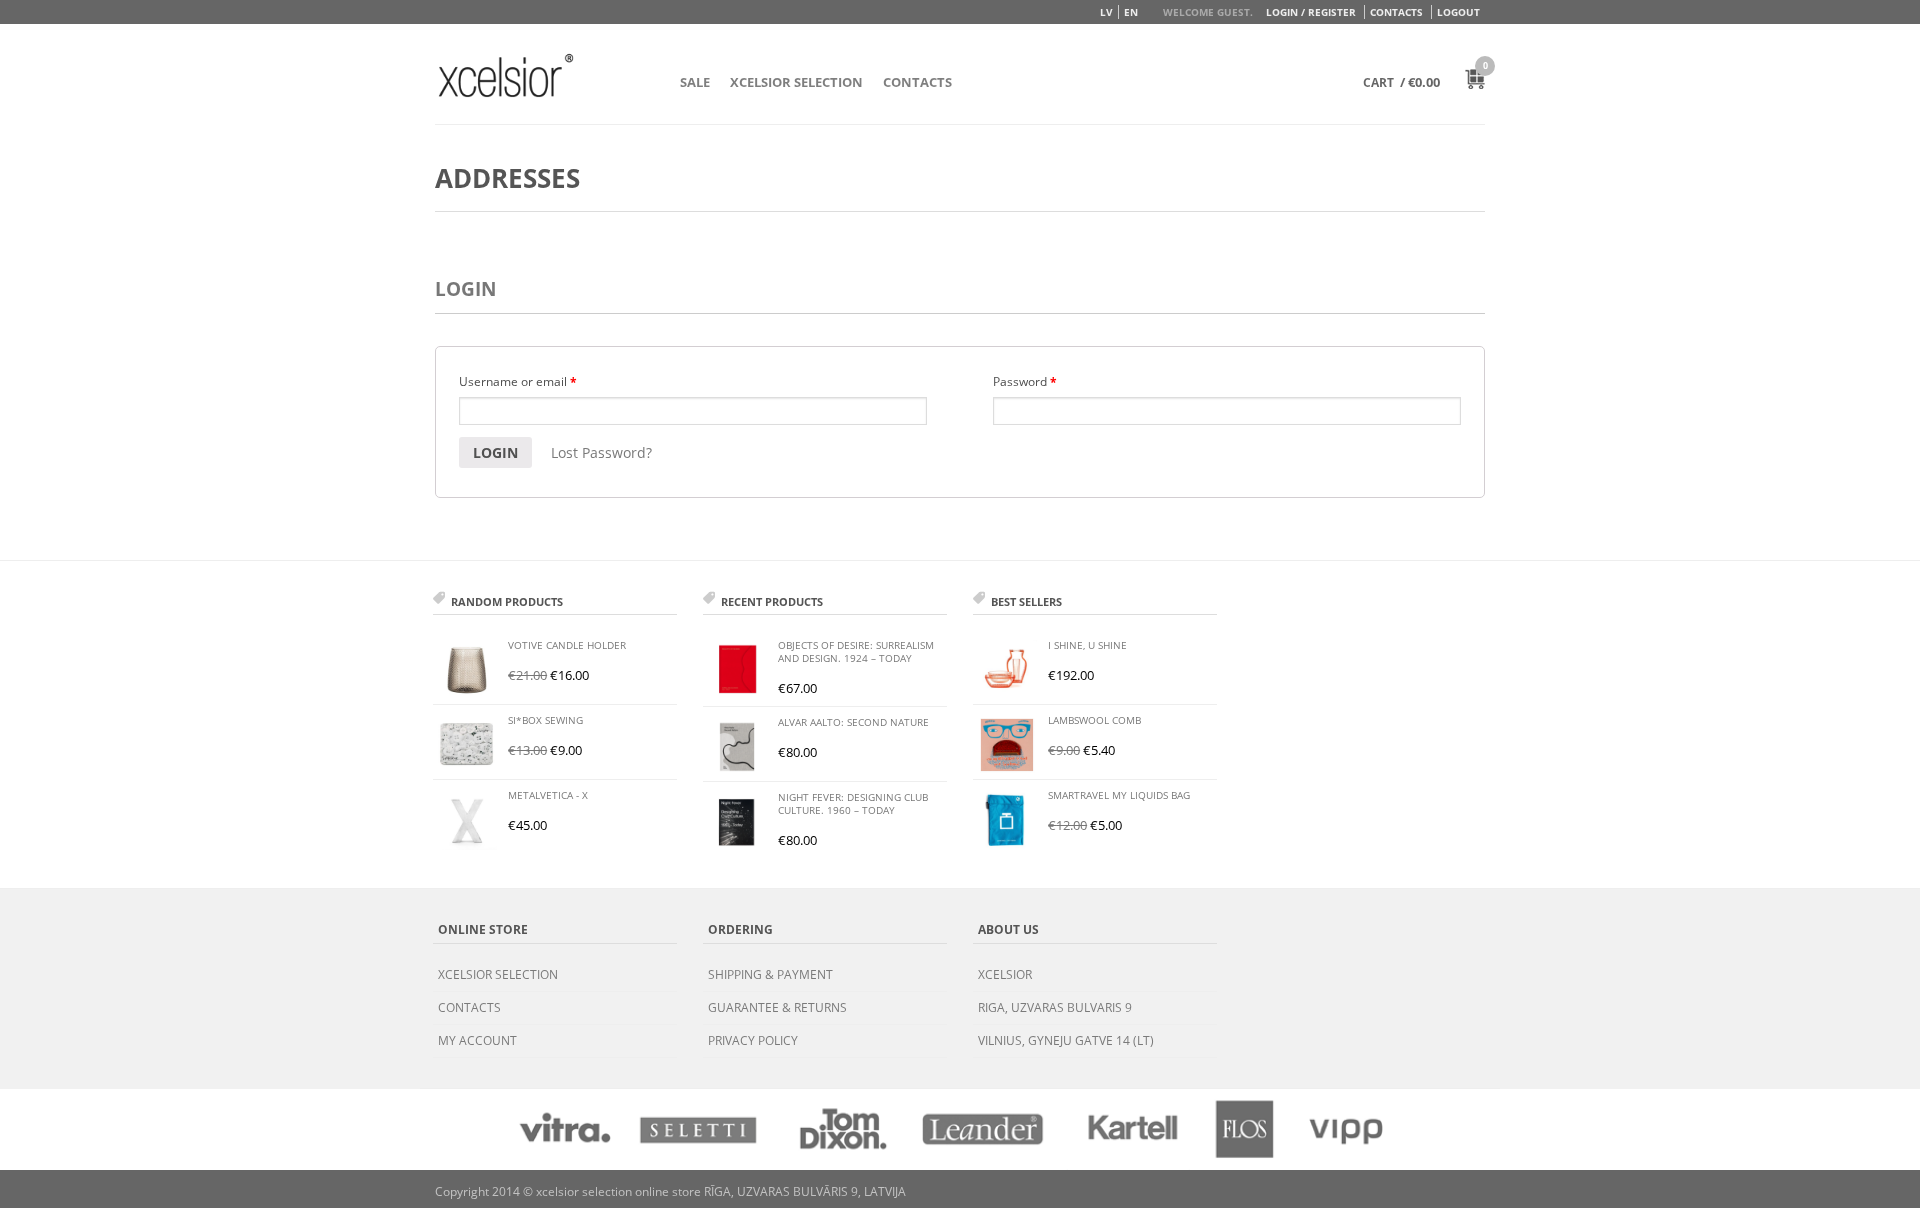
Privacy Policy (753, 1040)
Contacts (1396, 12)
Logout (1458, 12)
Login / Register (1311, 12)
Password (1025, 381)
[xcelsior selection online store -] (506, 75)
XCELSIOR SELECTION (796, 82)
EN (1131, 12)
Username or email (518, 381)
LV (1106, 12)
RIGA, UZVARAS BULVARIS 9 (1055, 1007)
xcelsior (1005, 974)
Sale (695, 82)
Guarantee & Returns (777, 1007)
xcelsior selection (498, 974)
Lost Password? (601, 452)
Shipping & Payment (770, 974)
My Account (477, 1040)
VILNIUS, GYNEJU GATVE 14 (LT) (1066, 1040)
